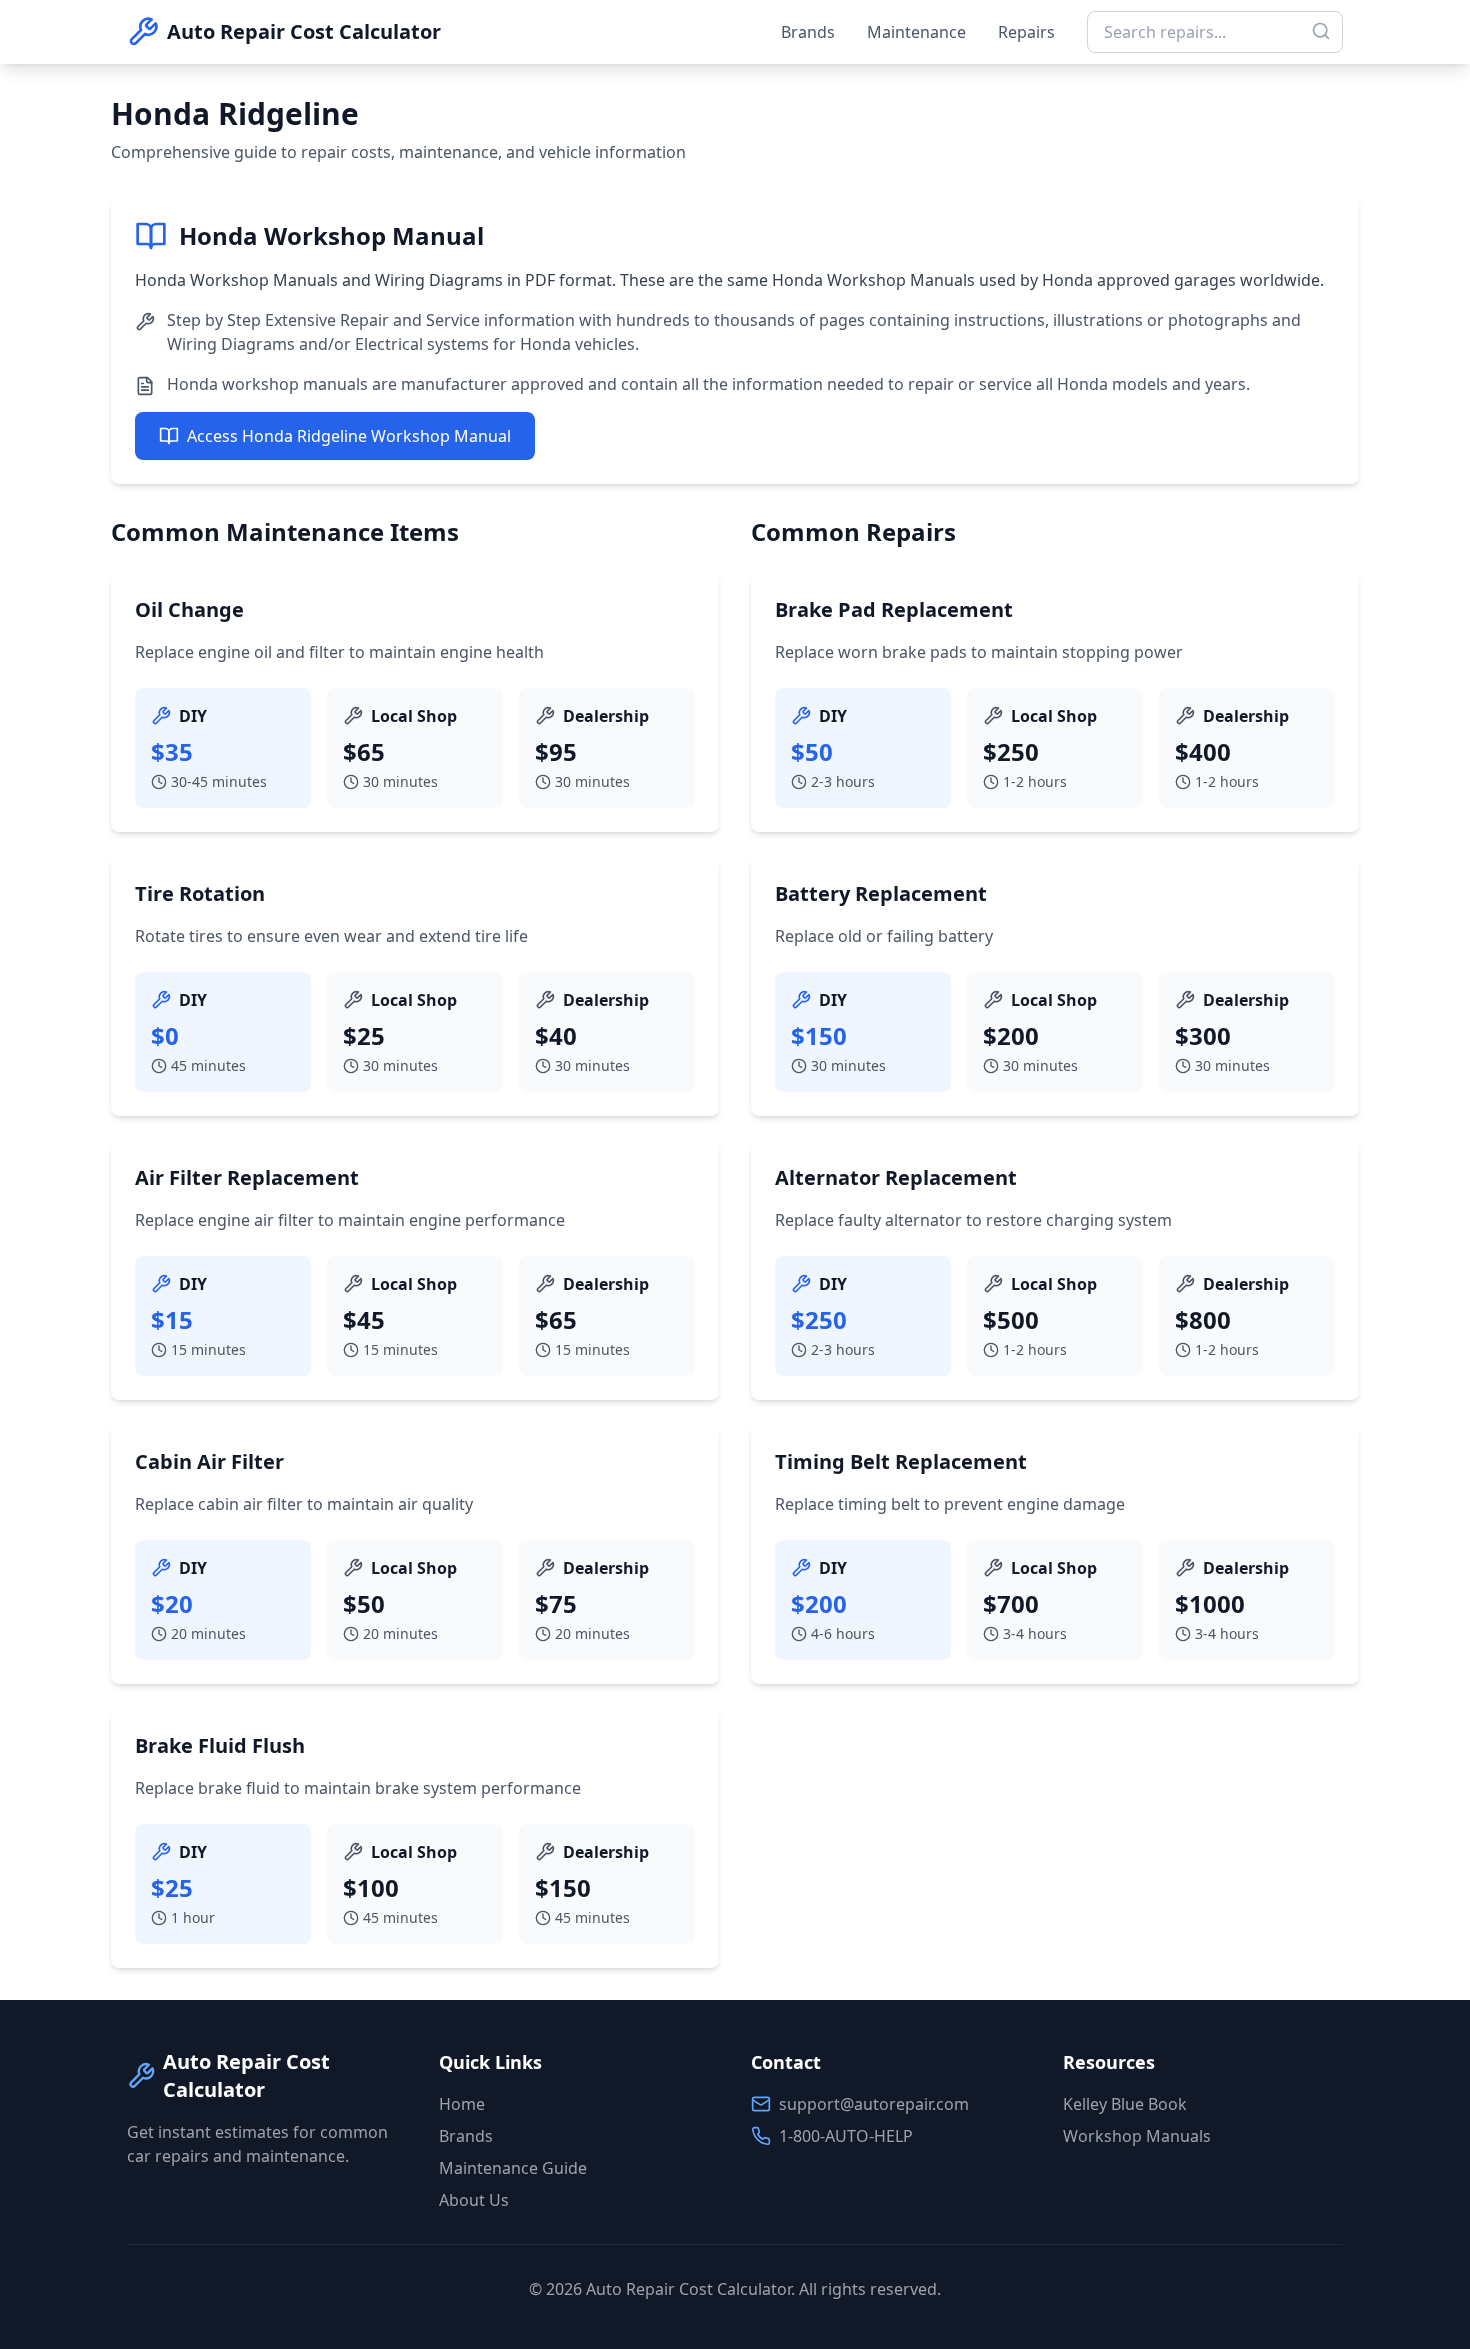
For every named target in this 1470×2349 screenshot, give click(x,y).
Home (462, 2104)
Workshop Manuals (1137, 2136)
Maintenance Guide (513, 2168)
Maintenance (916, 32)
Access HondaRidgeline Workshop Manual (349, 436)
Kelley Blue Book (1125, 2104)
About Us (474, 2200)
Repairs (1026, 32)
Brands (808, 32)
